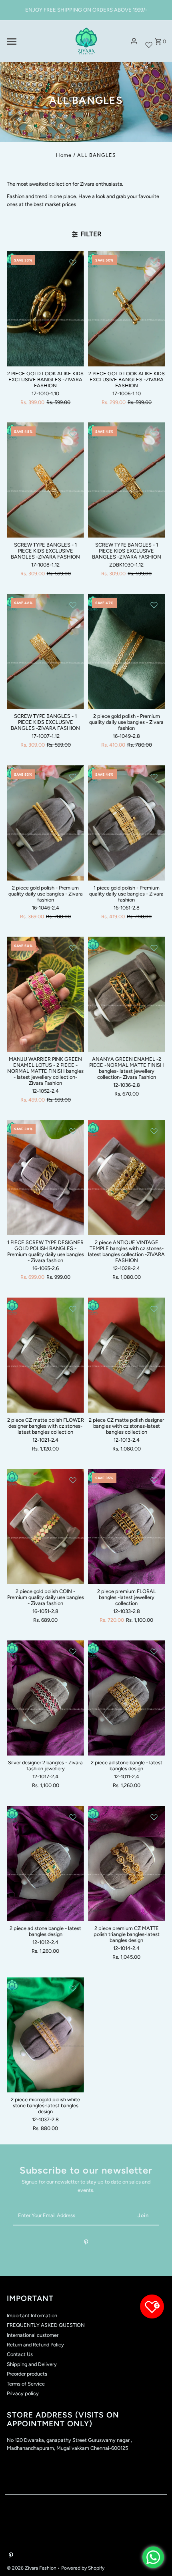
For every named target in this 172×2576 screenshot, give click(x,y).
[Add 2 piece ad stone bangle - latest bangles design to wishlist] (154, 1651)
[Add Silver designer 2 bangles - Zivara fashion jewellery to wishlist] (73, 1651)
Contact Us (20, 2354)
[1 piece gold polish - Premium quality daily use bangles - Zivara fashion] (127, 823)
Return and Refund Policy (35, 2345)
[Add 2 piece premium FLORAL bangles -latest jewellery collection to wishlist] (154, 1480)
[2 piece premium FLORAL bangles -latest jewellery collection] (127, 1527)
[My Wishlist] (149, 41)
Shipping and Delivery (32, 2364)
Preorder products (27, 2374)
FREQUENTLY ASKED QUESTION (46, 2325)
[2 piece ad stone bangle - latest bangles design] (127, 1698)
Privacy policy (23, 2393)
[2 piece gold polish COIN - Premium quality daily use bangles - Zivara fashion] (45, 1527)
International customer (33, 2335)
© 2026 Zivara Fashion (32, 2568)
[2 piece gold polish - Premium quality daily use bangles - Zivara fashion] (127, 651)
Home (64, 155)
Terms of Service (26, 2384)
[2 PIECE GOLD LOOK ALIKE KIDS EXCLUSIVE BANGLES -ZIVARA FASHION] (45, 309)
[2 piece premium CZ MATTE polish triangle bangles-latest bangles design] (127, 1864)
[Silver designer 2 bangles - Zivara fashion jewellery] (45, 1698)
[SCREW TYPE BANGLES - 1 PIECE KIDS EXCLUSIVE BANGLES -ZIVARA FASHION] (45, 480)
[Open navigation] (35, 42)
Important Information (32, 2315)
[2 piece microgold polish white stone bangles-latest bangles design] (45, 2035)
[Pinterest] (86, 2244)
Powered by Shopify (83, 2568)
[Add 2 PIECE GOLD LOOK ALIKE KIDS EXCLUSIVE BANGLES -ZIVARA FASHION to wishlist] (73, 262)
